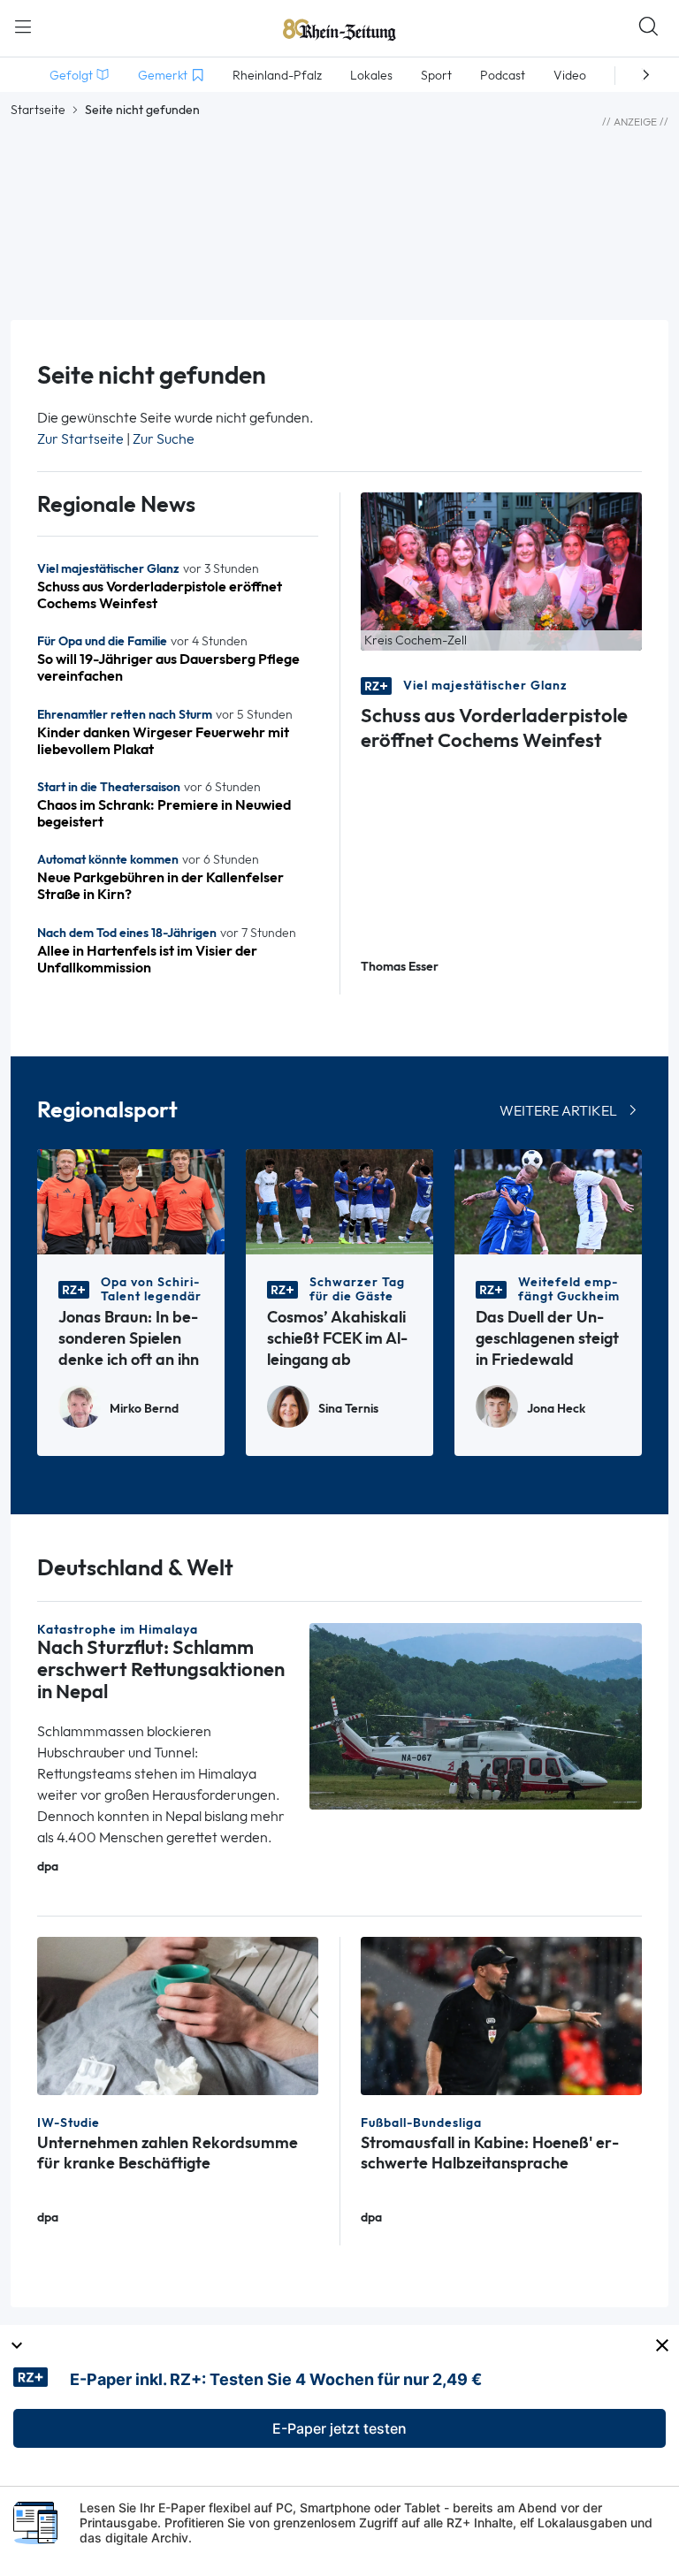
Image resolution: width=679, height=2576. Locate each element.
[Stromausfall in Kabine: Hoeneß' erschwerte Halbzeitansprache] (501, 2014)
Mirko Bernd (144, 1409)
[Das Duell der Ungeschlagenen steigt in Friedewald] (548, 1201)
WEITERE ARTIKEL (558, 1111)
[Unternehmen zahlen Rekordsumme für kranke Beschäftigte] (178, 2014)
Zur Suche (164, 439)
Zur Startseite (80, 439)
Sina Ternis (348, 1409)
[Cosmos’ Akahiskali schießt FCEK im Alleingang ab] (339, 1201)
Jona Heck (556, 1409)
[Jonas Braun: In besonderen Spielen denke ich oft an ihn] (131, 1201)
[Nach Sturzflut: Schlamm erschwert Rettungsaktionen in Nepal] (476, 1715)
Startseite (38, 110)
